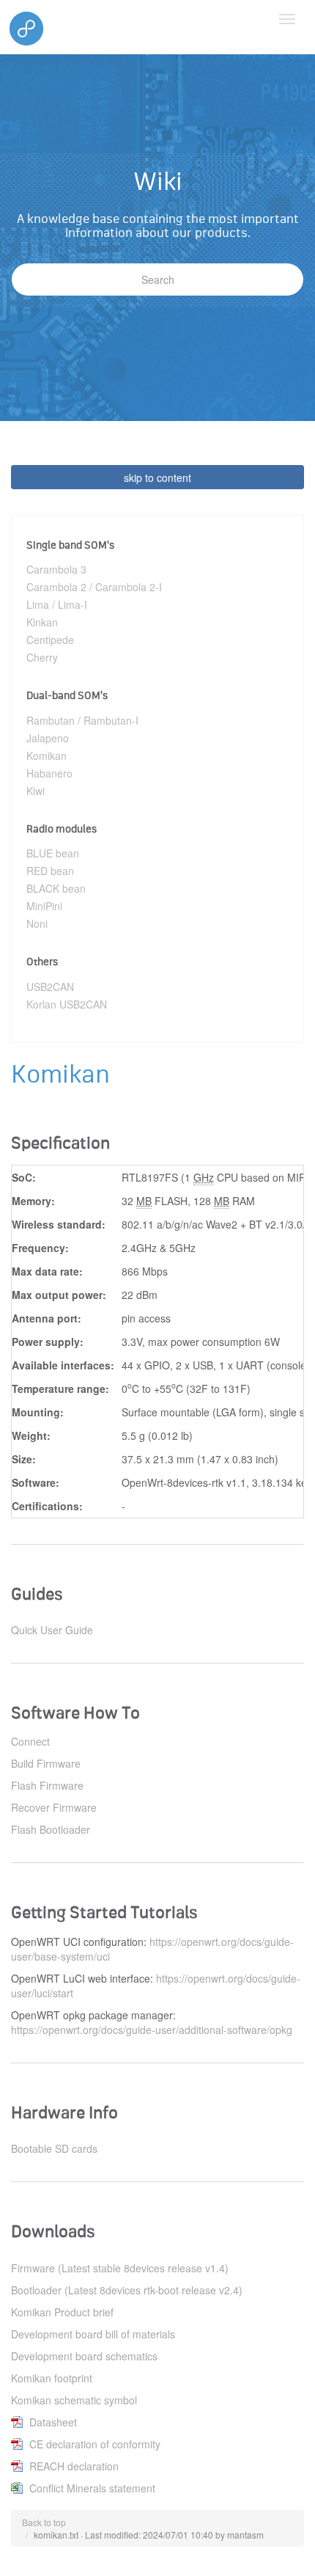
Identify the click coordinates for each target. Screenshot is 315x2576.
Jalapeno (48, 738)
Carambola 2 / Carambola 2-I (94, 587)
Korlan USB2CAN (67, 1004)
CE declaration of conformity (95, 2444)
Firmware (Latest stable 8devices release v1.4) (120, 2268)
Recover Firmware (54, 1807)
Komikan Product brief (62, 2312)
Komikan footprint (52, 2378)
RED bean (50, 871)
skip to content (157, 477)
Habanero (49, 773)
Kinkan (42, 622)
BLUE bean (53, 853)
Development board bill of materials (93, 2334)
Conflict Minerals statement (92, 2488)
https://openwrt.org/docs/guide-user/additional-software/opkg (152, 2030)
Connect (30, 1741)
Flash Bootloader (51, 1829)
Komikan (47, 755)
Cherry (42, 657)
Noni (37, 923)
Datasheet (53, 2422)
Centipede (50, 640)
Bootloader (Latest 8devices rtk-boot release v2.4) (127, 2290)
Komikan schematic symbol (74, 2400)
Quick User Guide (52, 1630)
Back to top (44, 2522)
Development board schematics (84, 2356)
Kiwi (36, 791)
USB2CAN (50, 987)
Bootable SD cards (54, 2148)
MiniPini (44, 906)
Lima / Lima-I (57, 604)
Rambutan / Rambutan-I (82, 720)
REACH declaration (74, 2466)
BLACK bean (56, 888)
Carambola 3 (56, 569)
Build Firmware (46, 1763)
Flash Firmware (47, 1785)
